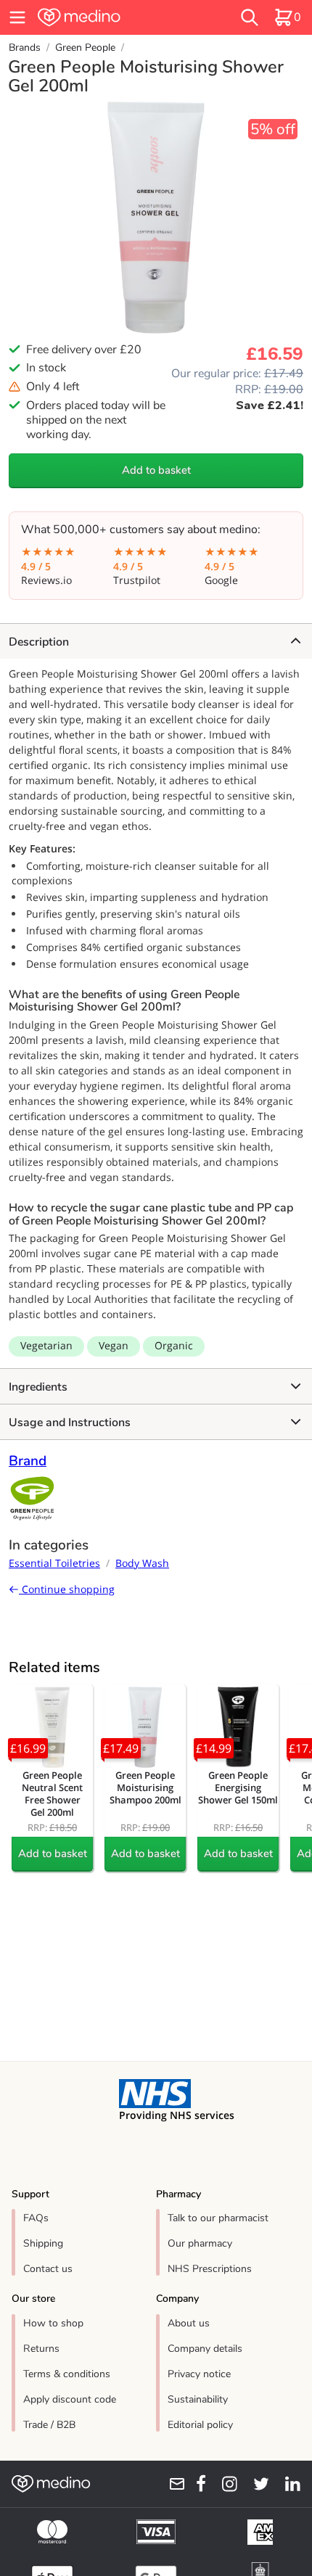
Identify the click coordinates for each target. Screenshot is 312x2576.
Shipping (43, 2243)
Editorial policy (200, 2425)
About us (189, 2323)
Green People (85, 48)
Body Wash (142, 1563)
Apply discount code (70, 2399)
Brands (25, 48)
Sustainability (198, 2399)
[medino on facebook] (196, 2484)
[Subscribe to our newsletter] (172, 2484)
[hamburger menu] (17, 17)
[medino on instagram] (225, 2484)
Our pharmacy (200, 2243)
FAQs (36, 2218)
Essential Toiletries (54, 1563)
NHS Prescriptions (210, 2269)
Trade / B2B (49, 2425)
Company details (205, 2349)
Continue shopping (67, 1589)
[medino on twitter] (256, 2484)
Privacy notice (199, 2374)
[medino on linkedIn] (288, 2484)
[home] (108, 17)
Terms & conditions (67, 2374)
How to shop (53, 2323)
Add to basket (156, 470)
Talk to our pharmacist (218, 2218)
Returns (41, 2349)
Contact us (48, 2269)
